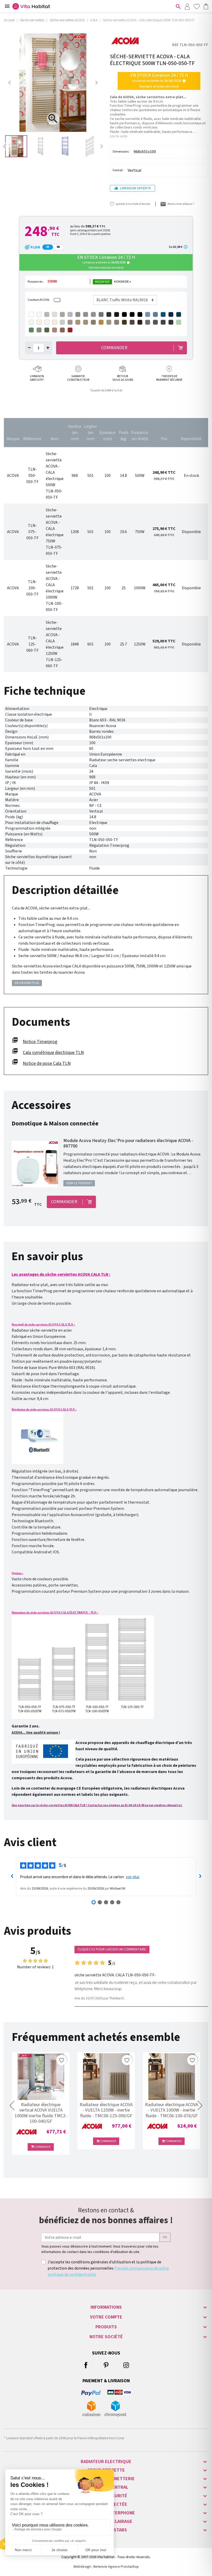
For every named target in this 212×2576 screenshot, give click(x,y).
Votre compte (106, 2317)
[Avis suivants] (200, 1877)
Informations (106, 2307)
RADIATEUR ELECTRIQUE (106, 2462)
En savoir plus (27, 983)
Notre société (106, 2337)
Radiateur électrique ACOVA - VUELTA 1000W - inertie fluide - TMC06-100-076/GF (172, 2110)
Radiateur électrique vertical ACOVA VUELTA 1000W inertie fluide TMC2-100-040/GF (41, 2113)
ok (165, 2237)
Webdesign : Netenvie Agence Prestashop (106, 2567)
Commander (41, 2147)
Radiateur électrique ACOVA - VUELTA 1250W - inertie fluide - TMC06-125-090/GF (106, 2110)
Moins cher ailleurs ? (181, 204)
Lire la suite (119, 136)
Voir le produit (79, 1183)
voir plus (133, 1877)
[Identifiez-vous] (187, 6)
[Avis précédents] (12, 1877)
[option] (16, 146)
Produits (106, 2327)
